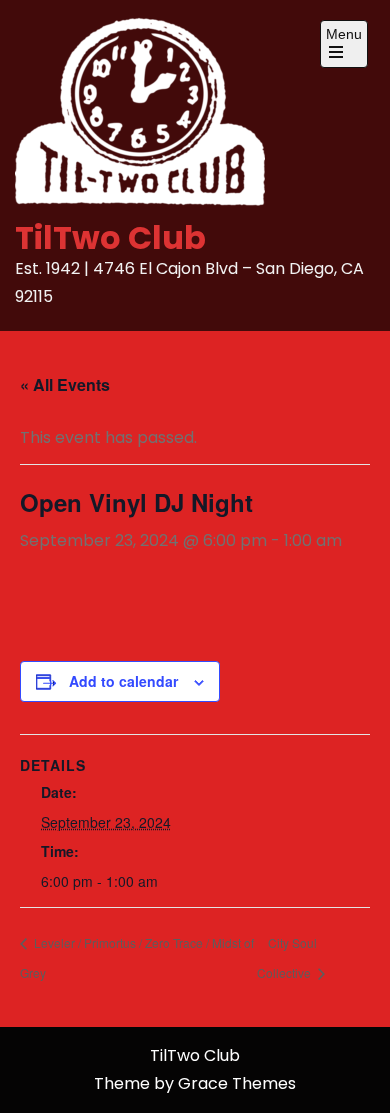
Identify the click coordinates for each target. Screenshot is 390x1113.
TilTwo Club (110, 237)
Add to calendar (123, 681)
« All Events (65, 384)
